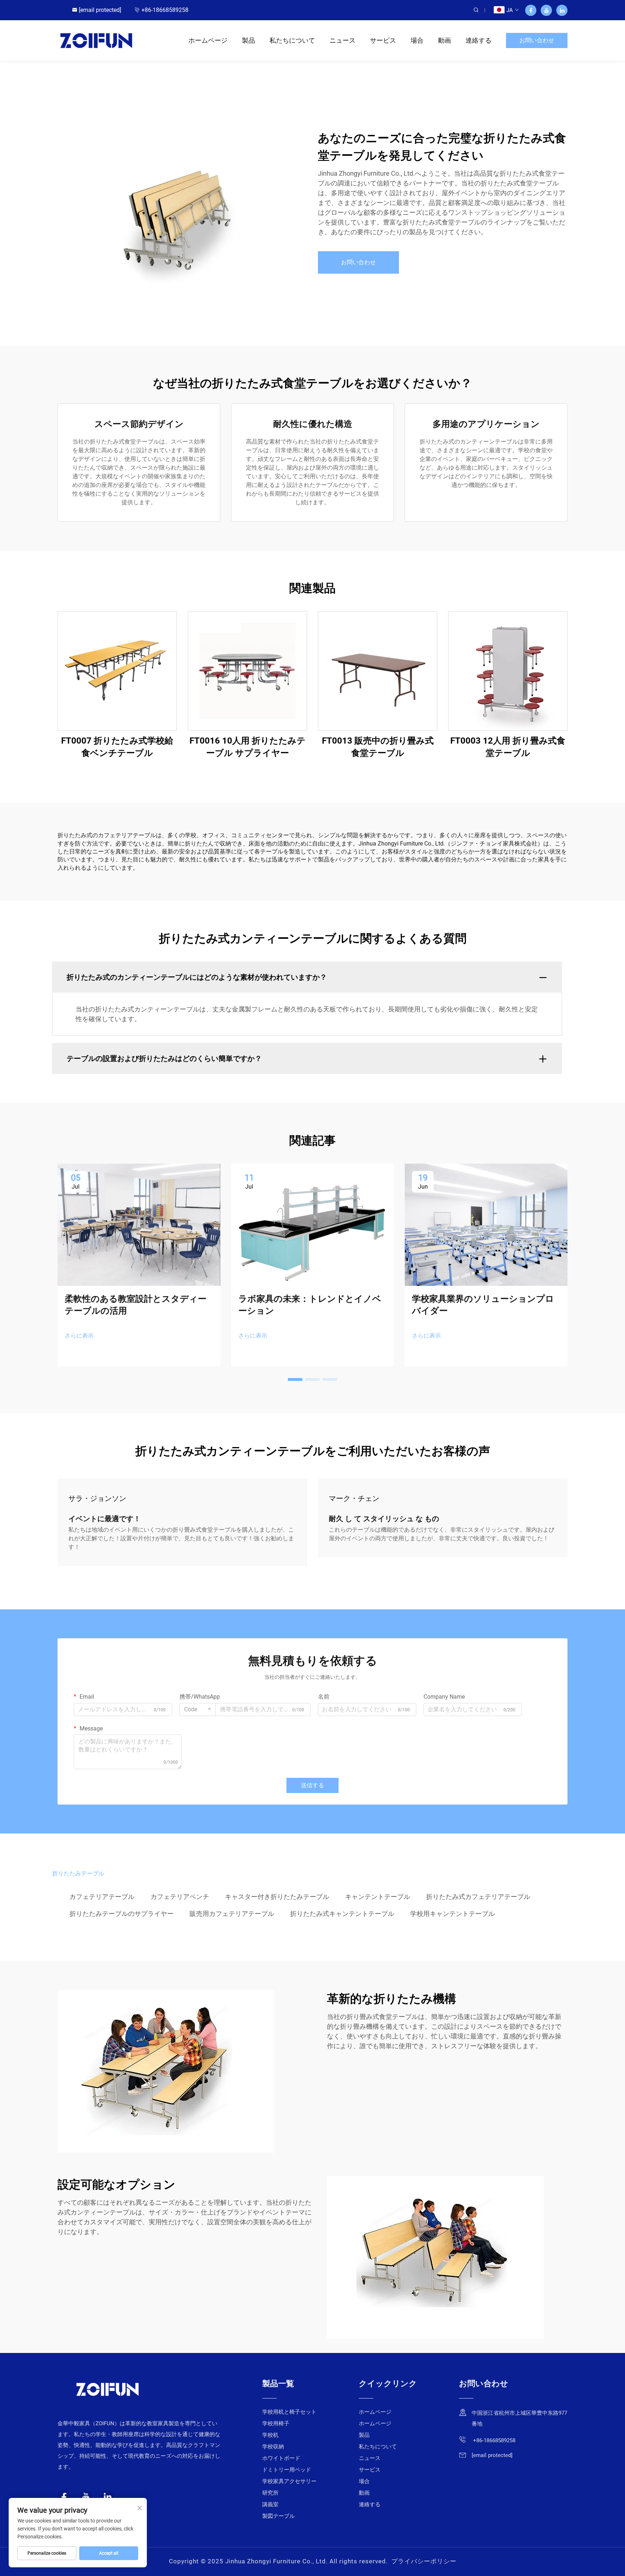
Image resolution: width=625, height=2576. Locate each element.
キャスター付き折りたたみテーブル (277, 1897)
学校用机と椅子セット (289, 2412)
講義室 (270, 2504)
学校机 (270, 2435)
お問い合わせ (537, 40)
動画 (445, 40)
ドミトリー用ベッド (287, 2470)
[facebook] (531, 10)
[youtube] (546, 10)
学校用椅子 (276, 2423)
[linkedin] (562, 10)
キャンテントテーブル (378, 1897)
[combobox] (197, 1710)
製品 (248, 40)
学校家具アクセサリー (289, 2481)
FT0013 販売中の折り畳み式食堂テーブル (378, 747)
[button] (295, 1379)
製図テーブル (279, 2516)
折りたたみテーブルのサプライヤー (122, 1914)
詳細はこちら (117, 671)
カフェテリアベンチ (180, 1897)
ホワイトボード (281, 2458)
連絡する (479, 40)
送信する (312, 1785)
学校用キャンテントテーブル (452, 1914)
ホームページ (208, 40)
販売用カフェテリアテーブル (232, 1914)
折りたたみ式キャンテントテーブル (342, 1914)
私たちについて (292, 40)
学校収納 (273, 2447)
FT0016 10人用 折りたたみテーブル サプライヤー (248, 747)
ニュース (343, 40)
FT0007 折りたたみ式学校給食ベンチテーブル (117, 747)
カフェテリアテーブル (102, 1897)
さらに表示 (79, 1336)
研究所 (270, 2493)
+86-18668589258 (165, 10)
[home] (96, 40)
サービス (383, 40)
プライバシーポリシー (424, 2561)
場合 (417, 40)
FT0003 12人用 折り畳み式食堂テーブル (508, 747)
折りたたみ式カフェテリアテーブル (478, 1897)
